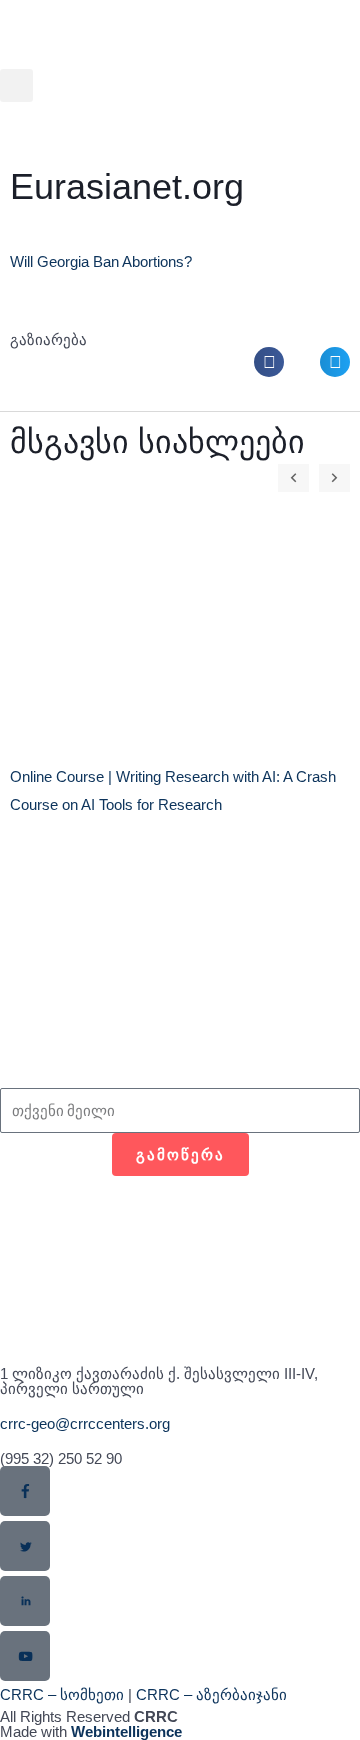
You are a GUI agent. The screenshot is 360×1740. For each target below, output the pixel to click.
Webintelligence (126, 1731)
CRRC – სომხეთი (62, 1694)
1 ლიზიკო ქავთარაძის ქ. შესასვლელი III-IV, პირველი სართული (159, 1381)
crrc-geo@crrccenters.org (85, 1423)
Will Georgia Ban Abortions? (101, 261)
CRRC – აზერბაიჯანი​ (211, 1694)
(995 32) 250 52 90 (61, 1458)
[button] (16, 85)
